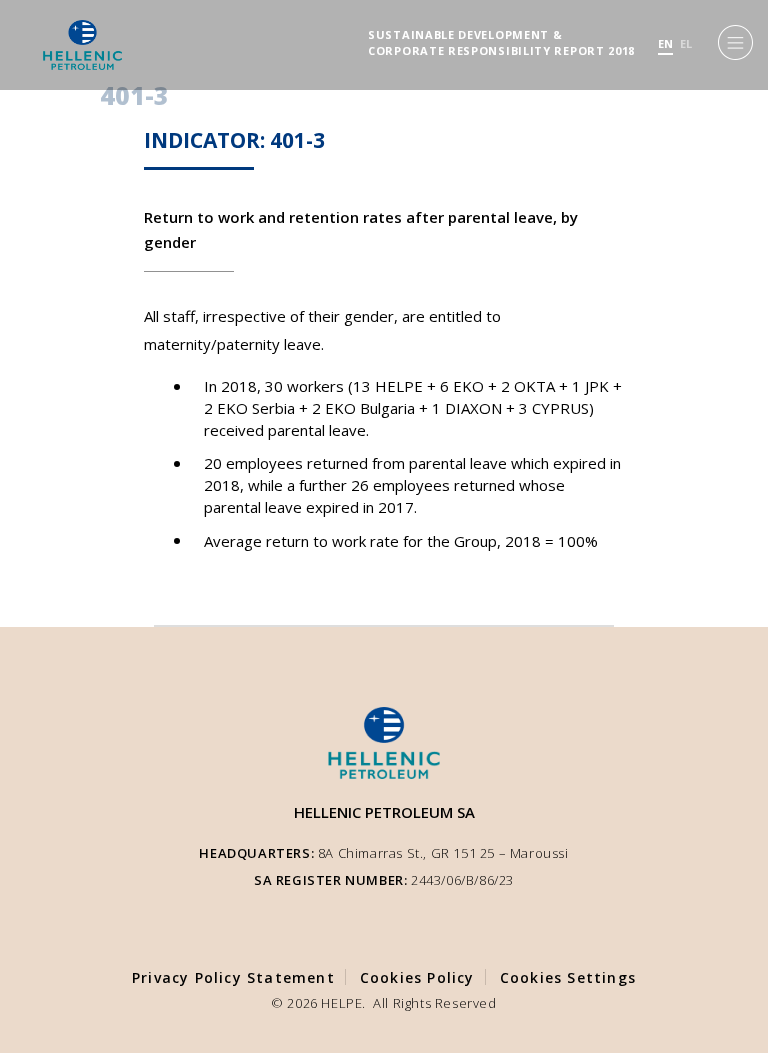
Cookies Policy (417, 977)
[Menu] (735, 42)
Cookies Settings (568, 977)
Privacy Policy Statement (233, 977)
